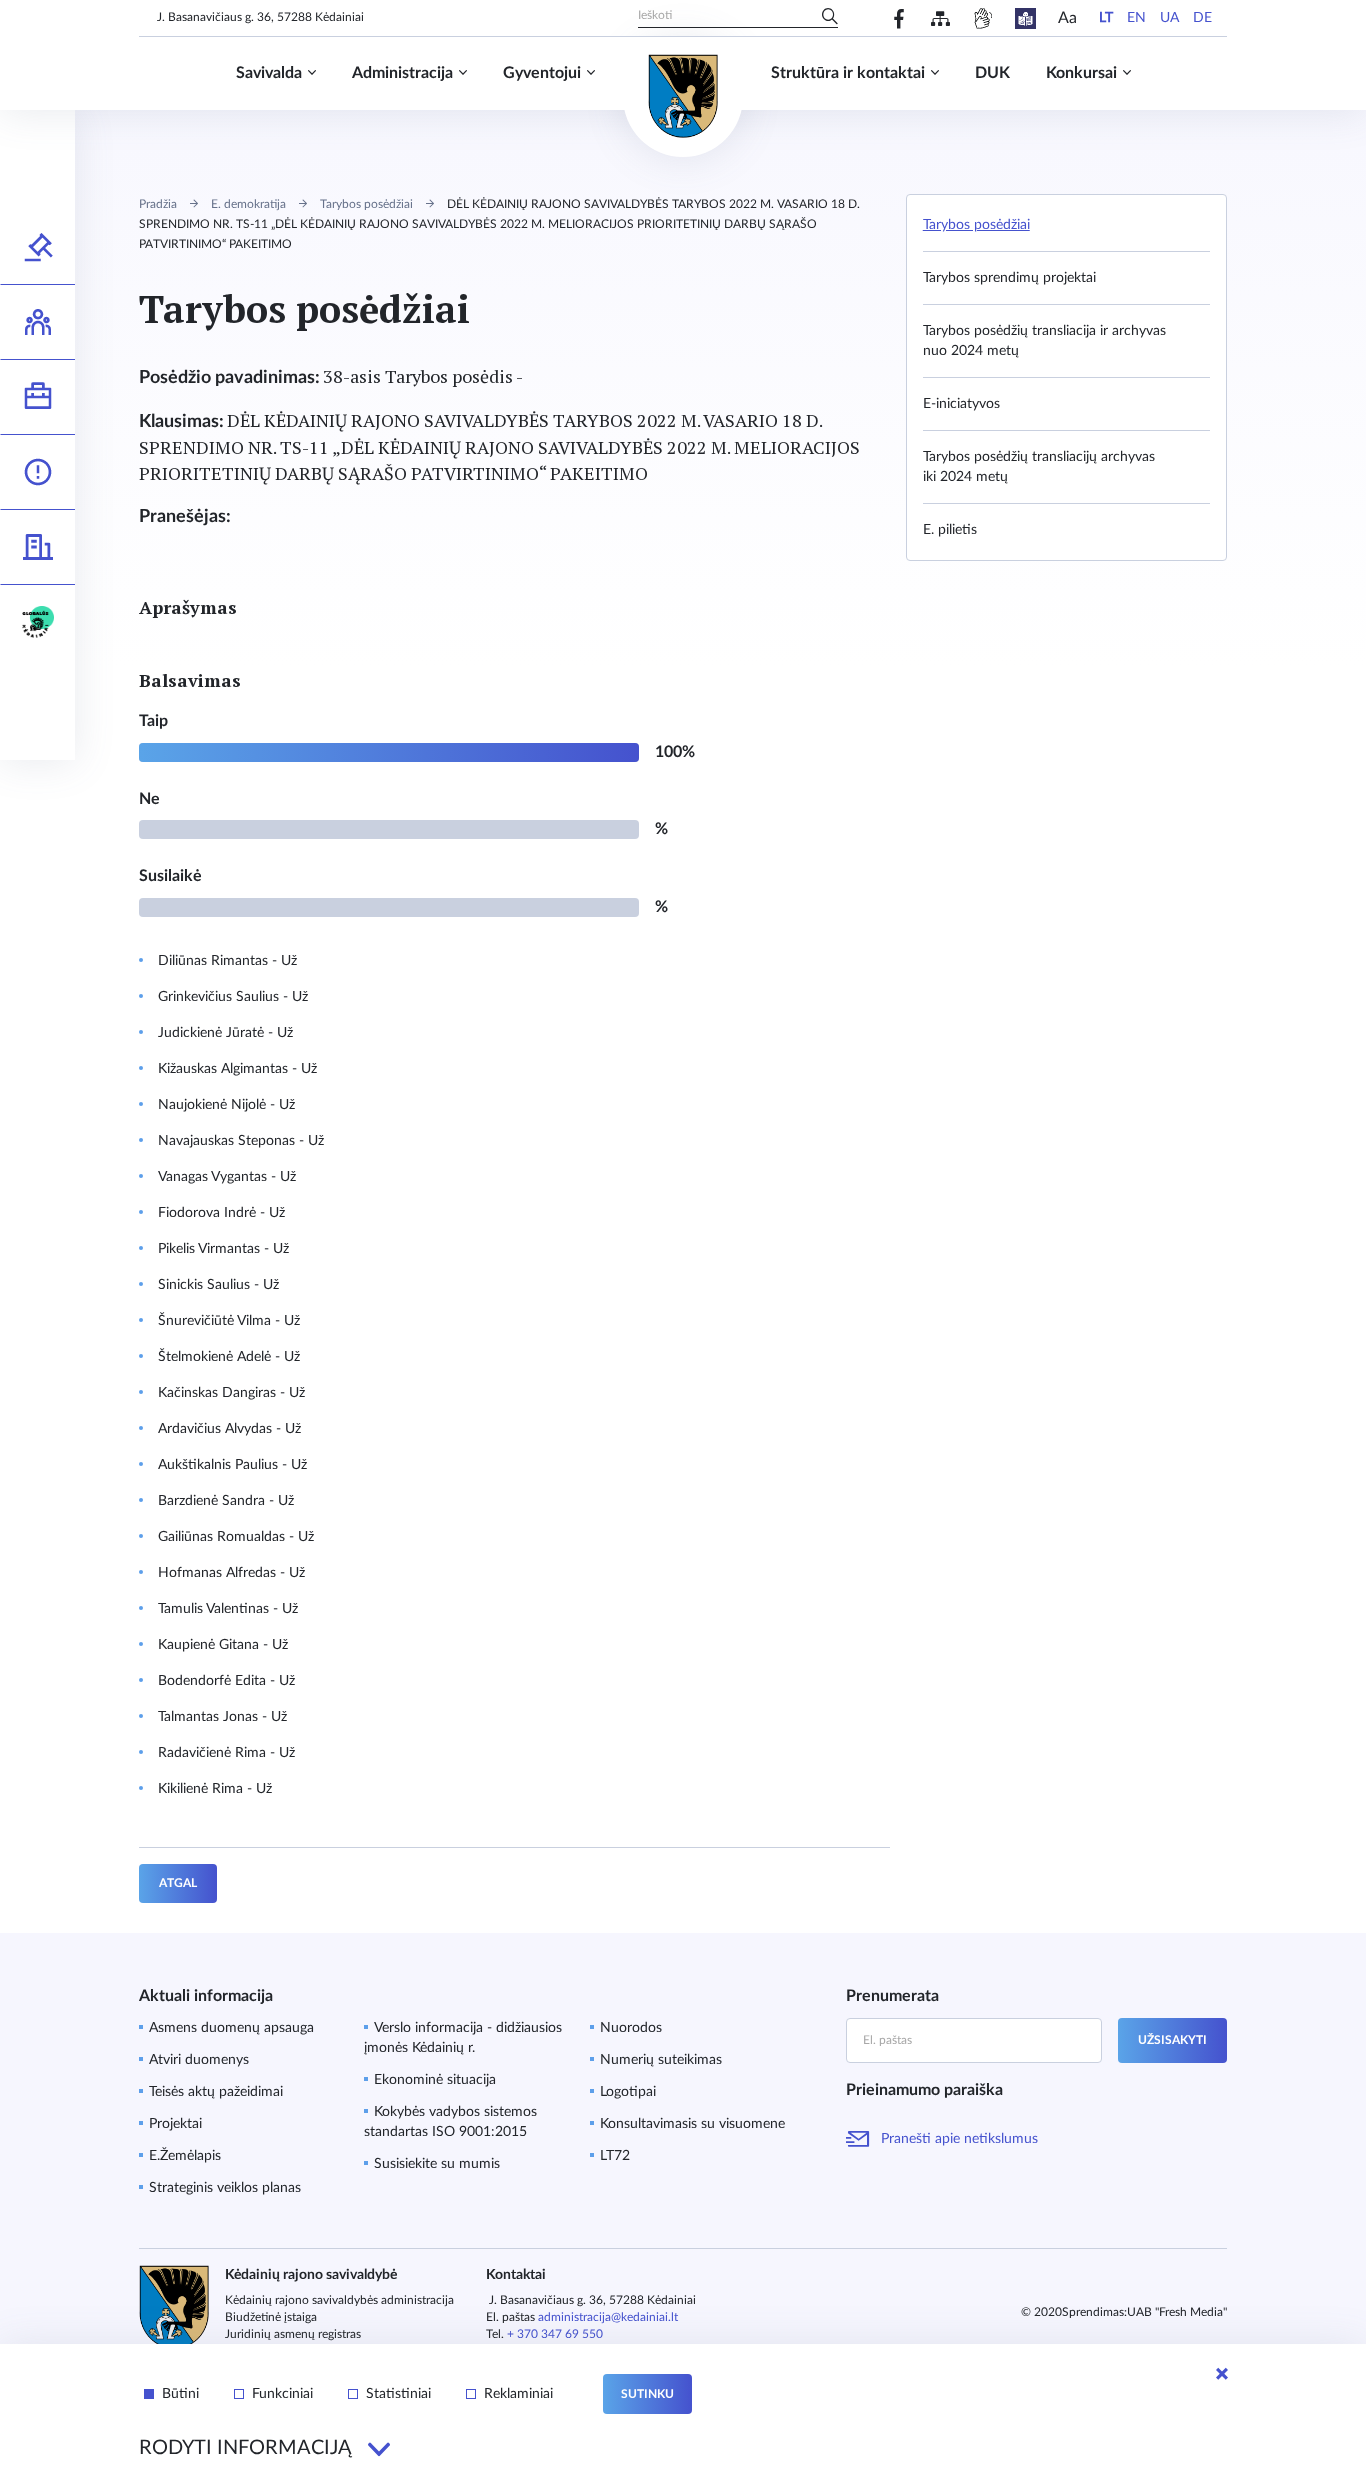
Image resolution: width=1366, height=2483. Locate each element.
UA (1169, 18)
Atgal (178, 1883)
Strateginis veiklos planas (225, 2188)
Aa (1067, 18)
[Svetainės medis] (940, 18)
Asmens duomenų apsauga (231, 2028)
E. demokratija (248, 204)
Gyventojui (542, 73)
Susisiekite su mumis (437, 2164)
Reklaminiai (518, 2394)
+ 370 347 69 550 (555, 2334)
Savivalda (269, 73)
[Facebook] (899, 18)
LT (1106, 18)
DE (1202, 18)
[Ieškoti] (830, 18)
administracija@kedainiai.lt (608, 2317)
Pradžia (158, 204)
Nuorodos (631, 2028)
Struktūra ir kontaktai (848, 73)
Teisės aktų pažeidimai (216, 2092)
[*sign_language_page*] (982, 18)
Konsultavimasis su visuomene (692, 2124)
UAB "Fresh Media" (1177, 2312)
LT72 (615, 2156)
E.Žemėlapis (185, 2156)
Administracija (402, 73)
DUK (992, 73)
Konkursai (1081, 73)
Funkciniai (282, 2394)
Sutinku (647, 2394)
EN (1136, 18)
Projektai (175, 2124)
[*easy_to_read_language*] (1025, 18)
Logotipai (628, 2092)
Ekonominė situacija (435, 2080)
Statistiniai (398, 2394)
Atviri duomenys (199, 2060)
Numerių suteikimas (661, 2060)
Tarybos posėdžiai (366, 204)
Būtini (180, 2394)
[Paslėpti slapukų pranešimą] (1222, 2374)
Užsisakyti (1172, 2040)
